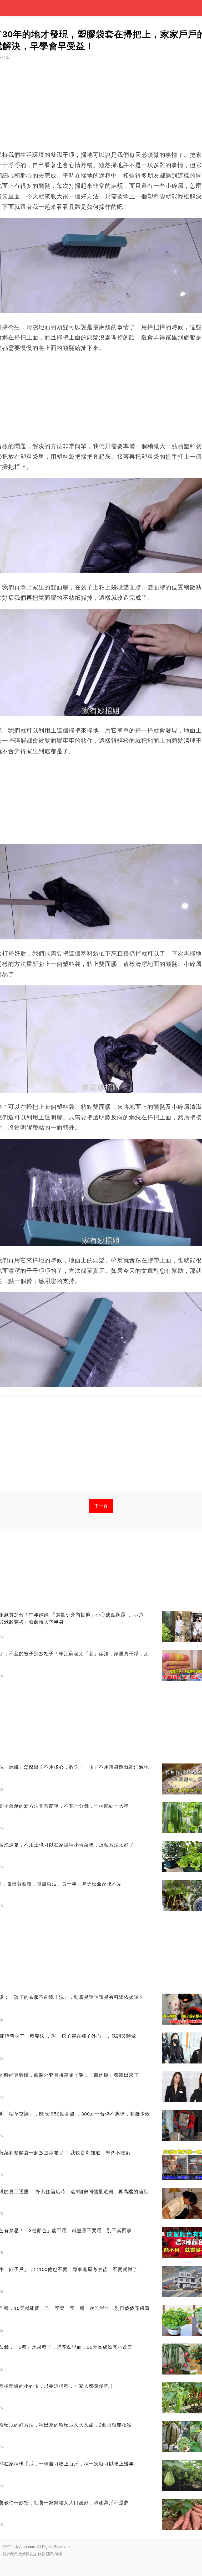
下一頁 (101, 1506)
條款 (42, 2554)
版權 (58, 2554)
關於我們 (10, 2554)
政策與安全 (28, 2554)
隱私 (50, 2554)
